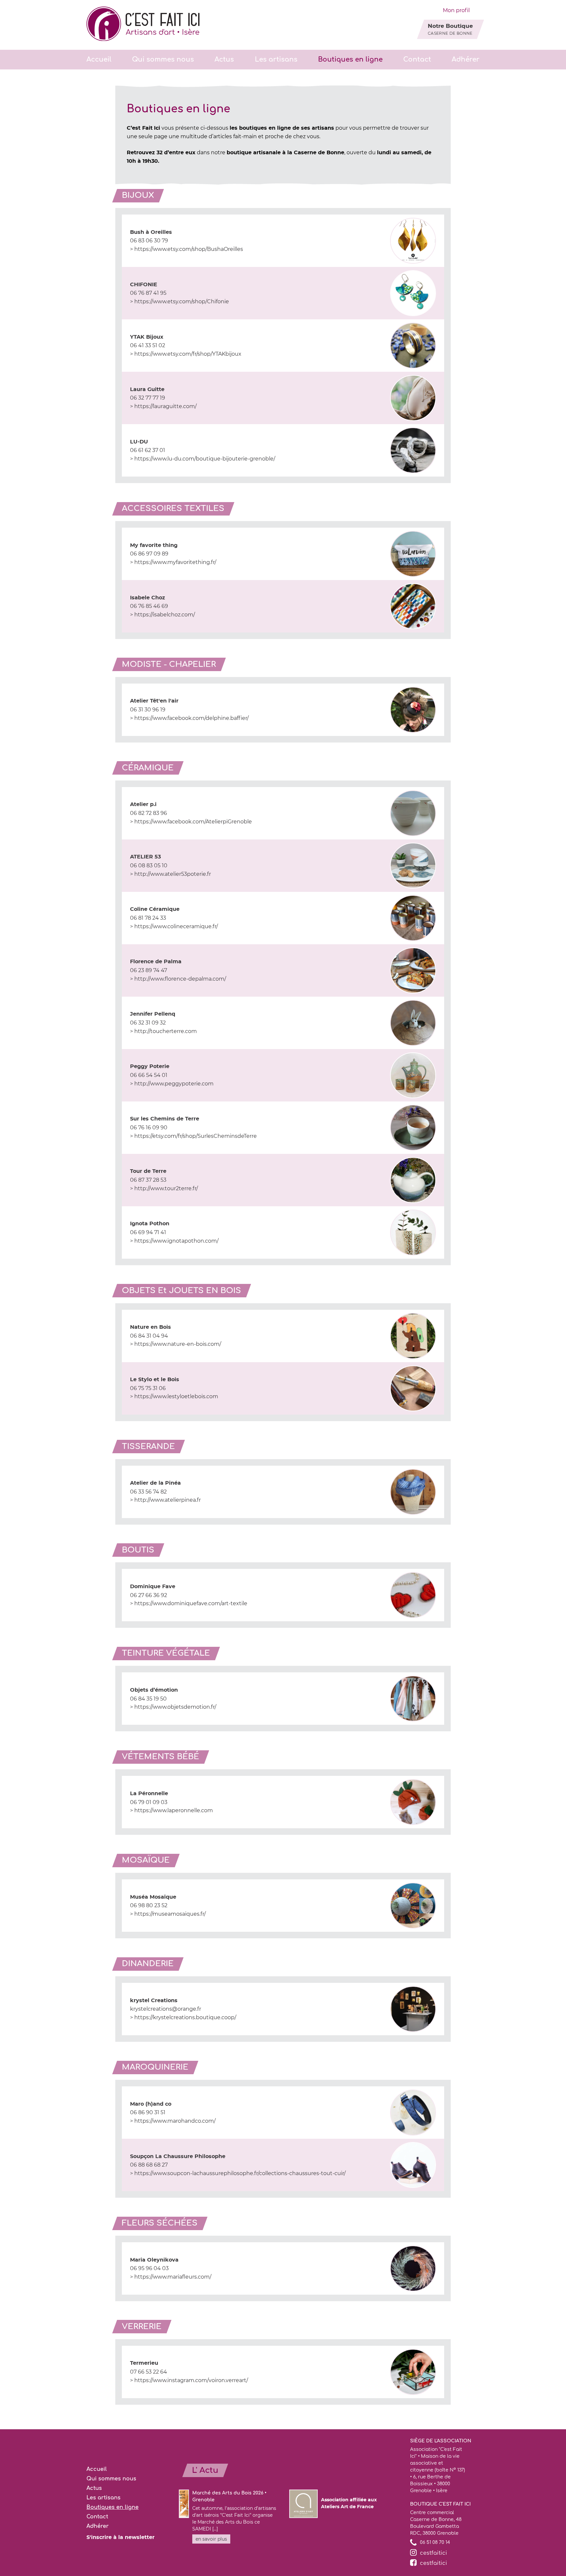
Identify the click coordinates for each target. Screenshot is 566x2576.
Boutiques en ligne (350, 59)
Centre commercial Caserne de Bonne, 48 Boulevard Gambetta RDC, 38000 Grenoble (436, 2523)
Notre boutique (450, 29)
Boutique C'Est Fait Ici (440, 2504)
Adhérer (466, 59)
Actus (224, 59)
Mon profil (456, 10)
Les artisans (276, 59)
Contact (417, 59)
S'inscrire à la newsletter (121, 2537)
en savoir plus (211, 2539)
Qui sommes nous (163, 59)
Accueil (99, 59)
